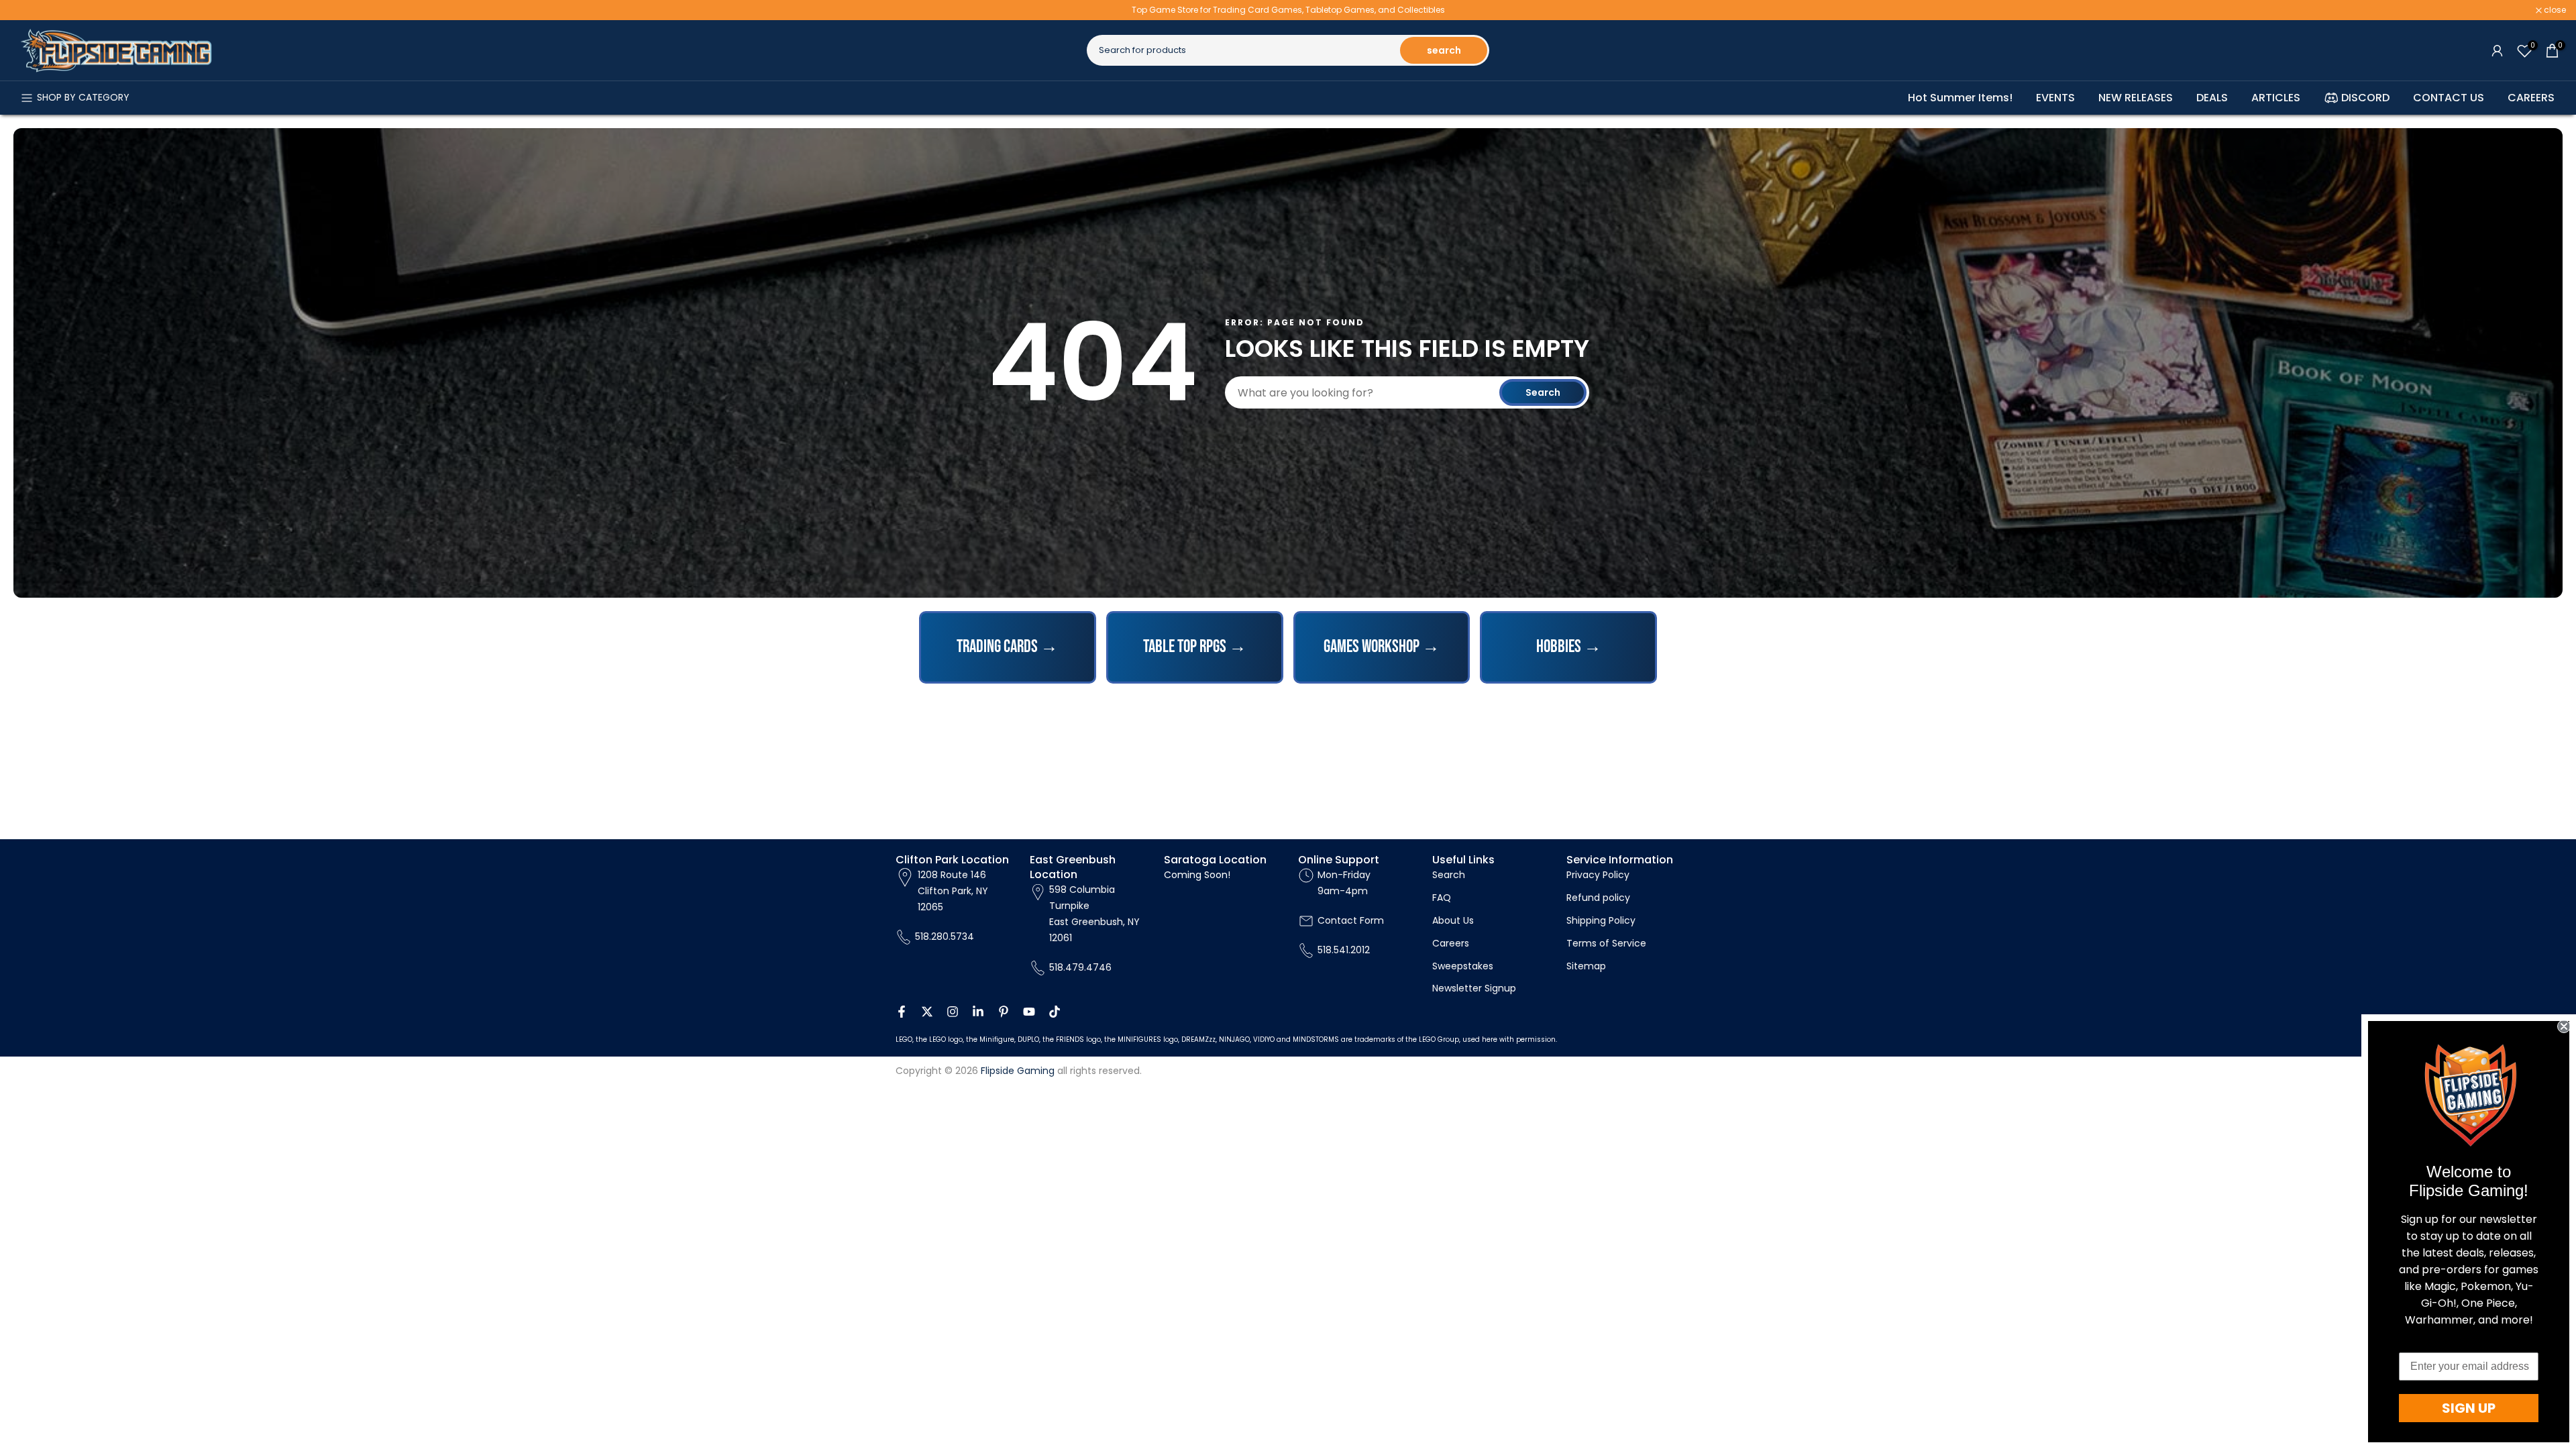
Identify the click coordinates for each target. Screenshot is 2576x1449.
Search (1543, 392)
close (28, 10)
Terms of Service (1606, 943)
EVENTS (2055, 98)
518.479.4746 (1080, 967)
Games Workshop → (1382, 647)
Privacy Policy (1598, 875)
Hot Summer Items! (1960, 98)
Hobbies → (1569, 647)
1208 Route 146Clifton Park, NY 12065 (953, 891)
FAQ (1442, 898)
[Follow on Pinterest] (1004, 1012)
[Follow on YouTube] (1029, 1012)
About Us (1453, 920)
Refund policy (1598, 898)
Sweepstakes (1463, 966)
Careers (1451, 943)
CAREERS (2531, 98)
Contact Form (1351, 920)
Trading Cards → (1007, 647)
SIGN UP (2469, 1408)
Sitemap (1586, 966)
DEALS (2212, 98)
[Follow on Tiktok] (1055, 1012)
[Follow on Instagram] (953, 1012)
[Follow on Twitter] (927, 1012)
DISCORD (2365, 98)
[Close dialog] (2564, 1026)
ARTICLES (2276, 98)
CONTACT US (2449, 98)
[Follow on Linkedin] (978, 1012)
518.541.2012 (1344, 950)
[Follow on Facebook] (902, 1012)
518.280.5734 (945, 936)
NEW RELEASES (2136, 98)
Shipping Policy (1601, 920)
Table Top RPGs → (1195, 647)
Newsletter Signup (1474, 988)
